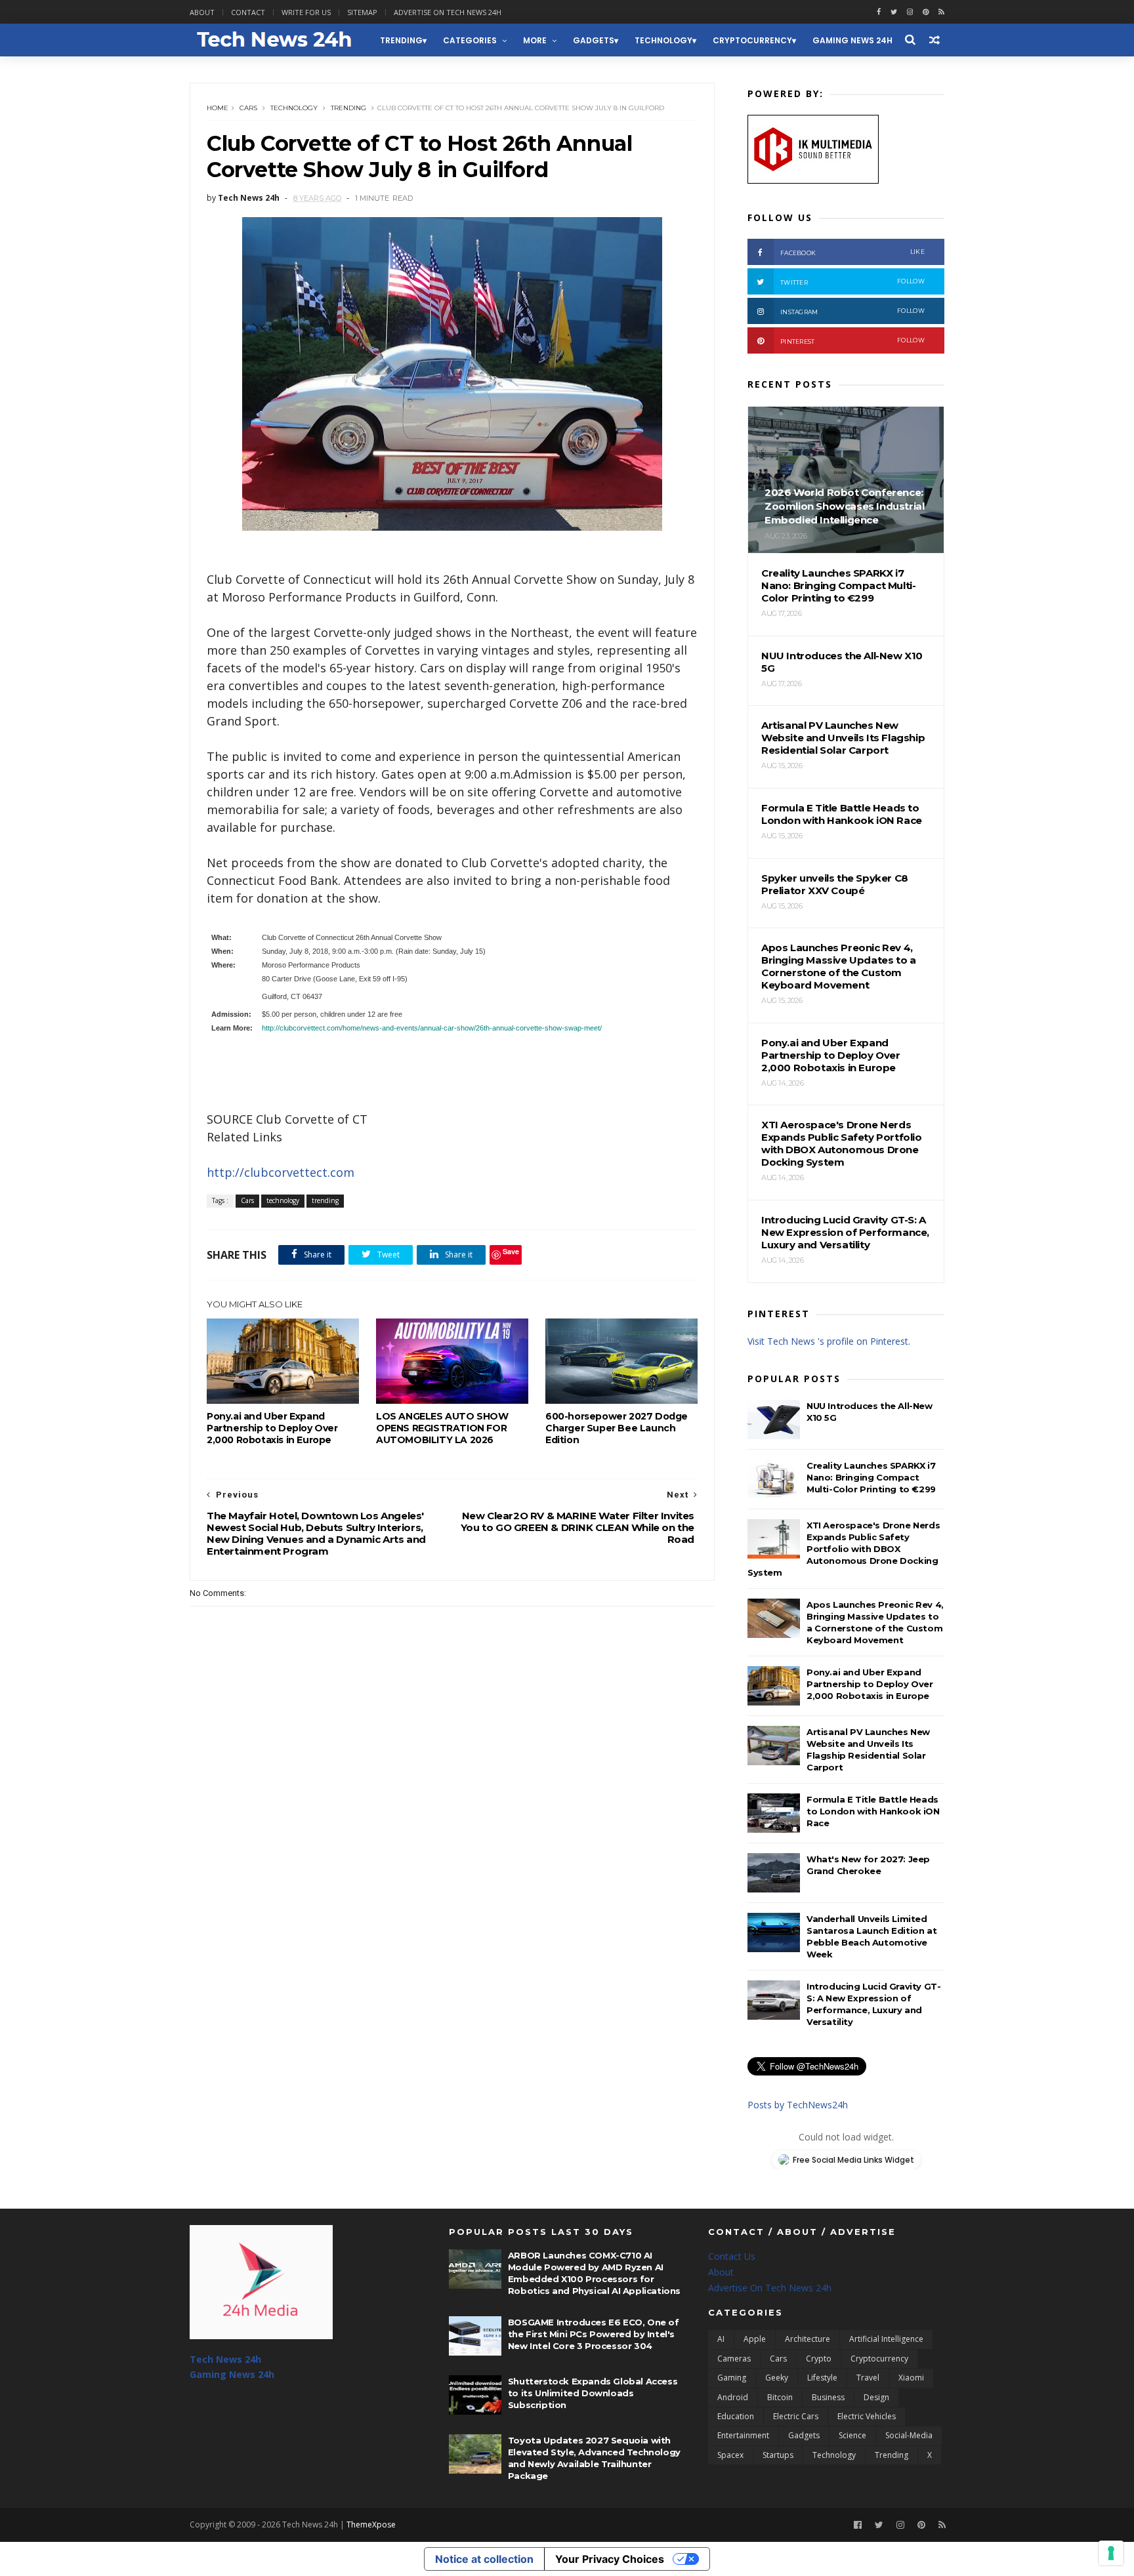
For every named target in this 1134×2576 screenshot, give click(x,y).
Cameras (734, 2359)
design (876, 2397)
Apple (755, 2339)
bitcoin (780, 2397)
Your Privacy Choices (610, 2559)
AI (721, 2339)
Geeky (777, 2378)
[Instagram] (910, 12)
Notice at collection (484, 2559)
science (852, 2435)
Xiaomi (911, 2378)
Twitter (852, 282)
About (202, 12)
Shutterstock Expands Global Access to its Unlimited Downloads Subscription (593, 2393)
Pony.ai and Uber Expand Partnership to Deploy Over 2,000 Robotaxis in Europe (272, 1428)
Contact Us (732, 2256)
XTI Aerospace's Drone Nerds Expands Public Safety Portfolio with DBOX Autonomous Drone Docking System (844, 1549)
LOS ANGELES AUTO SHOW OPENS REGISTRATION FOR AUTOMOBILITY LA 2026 (442, 1428)
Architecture (808, 2339)
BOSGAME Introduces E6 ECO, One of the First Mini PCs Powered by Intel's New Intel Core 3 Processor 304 (594, 2334)
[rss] (941, 12)
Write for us (306, 12)
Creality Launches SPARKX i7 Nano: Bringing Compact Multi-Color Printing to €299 (871, 1477)
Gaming (732, 2378)
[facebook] (879, 12)
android (733, 2397)
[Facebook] (858, 2525)
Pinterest (852, 341)
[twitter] (894, 12)
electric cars (796, 2416)
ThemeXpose (371, 2525)
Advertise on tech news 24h (448, 12)
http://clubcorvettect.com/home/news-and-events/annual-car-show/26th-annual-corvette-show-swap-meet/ (432, 1028)
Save (511, 1251)
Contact (248, 12)
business (828, 2397)
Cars (248, 108)
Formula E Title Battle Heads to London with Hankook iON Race (873, 1811)
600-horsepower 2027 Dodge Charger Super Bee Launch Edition (617, 1428)
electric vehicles (867, 2416)
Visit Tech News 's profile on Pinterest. (829, 1341)
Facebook (852, 252)
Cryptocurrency (752, 40)
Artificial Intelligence (886, 2339)
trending (401, 40)
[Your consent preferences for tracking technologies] (1111, 2553)
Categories (470, 40)
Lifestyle (822, 2378)
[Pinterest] (926, 12)
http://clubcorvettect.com (281, 1172)
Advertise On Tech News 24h (770, 2288)
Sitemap (362, 12)
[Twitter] (879, 2525)
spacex (730, 2455)
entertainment (743, 2435)
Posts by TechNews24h (798, 2105)
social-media (909, 2435)
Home (218, 108)
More (535, 40)
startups (778, 2455)
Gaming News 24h (852, 40)
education (736, 2416)
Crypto (819, 2359)
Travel (868, 2378)
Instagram (852, 311)
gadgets (594, 40)
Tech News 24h (225, 2359)
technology (663, 40)
